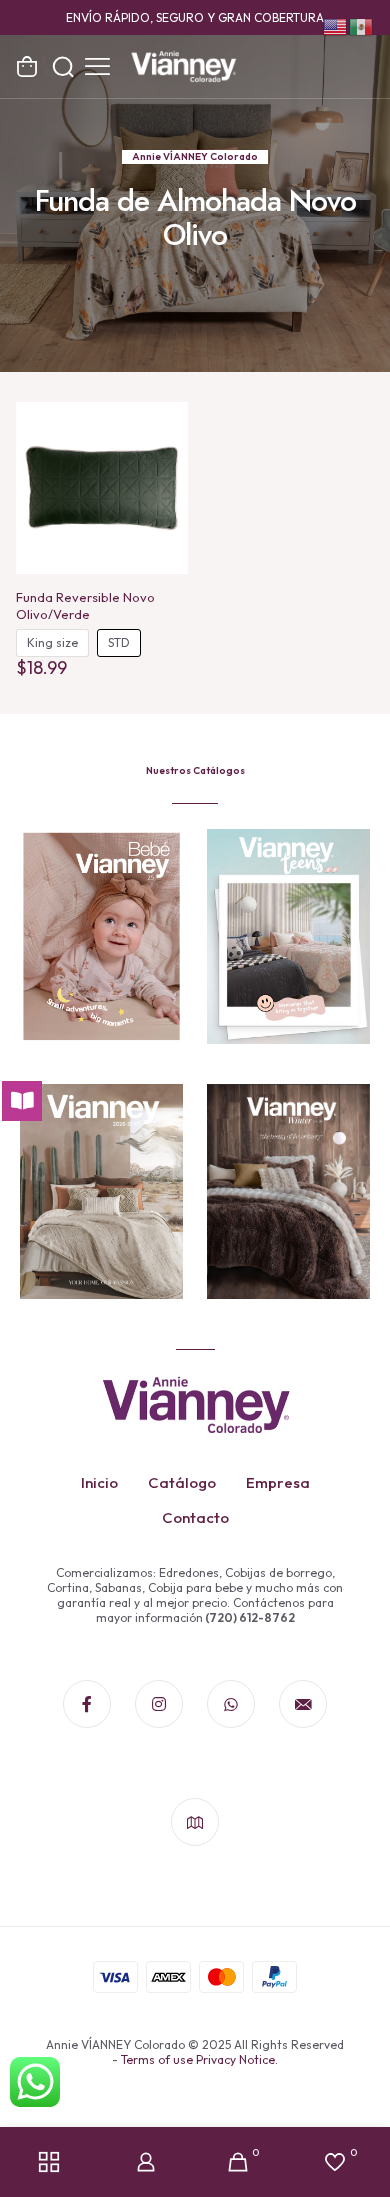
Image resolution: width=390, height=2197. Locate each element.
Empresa (278, 1482)
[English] (336, 25)
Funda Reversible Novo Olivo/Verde (85, 605)
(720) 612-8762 (249, 1617)
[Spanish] (362, 25)
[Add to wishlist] (165, 454)
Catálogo (182, 1482)
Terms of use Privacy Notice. (199, 2059)
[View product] (165, 425)
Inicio (99, 1482)
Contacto (195, 1517)
